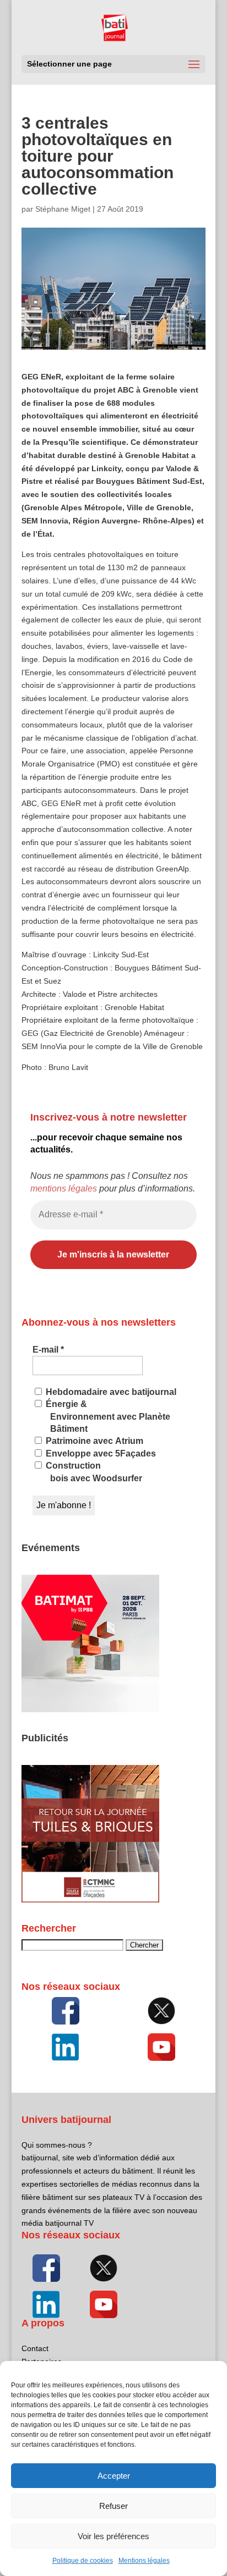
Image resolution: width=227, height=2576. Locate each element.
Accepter (114, 2476)
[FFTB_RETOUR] (90, 1900)
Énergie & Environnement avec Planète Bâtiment (107, 1416)
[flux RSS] (65, 2011)
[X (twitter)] (162, 2011)
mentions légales (64, 1188)
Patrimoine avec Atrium (93, 1441)
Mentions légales (144, 2561)
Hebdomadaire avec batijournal (110, 1392)
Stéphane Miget (63, 209)
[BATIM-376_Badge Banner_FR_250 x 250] (90, 1709)
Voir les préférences (113, 2536)
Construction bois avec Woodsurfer (93, 1472)
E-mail (48, 1350)
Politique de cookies (83, 2561)
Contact (35, 2348)
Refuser (113, 2506)
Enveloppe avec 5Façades (100, 1454)
